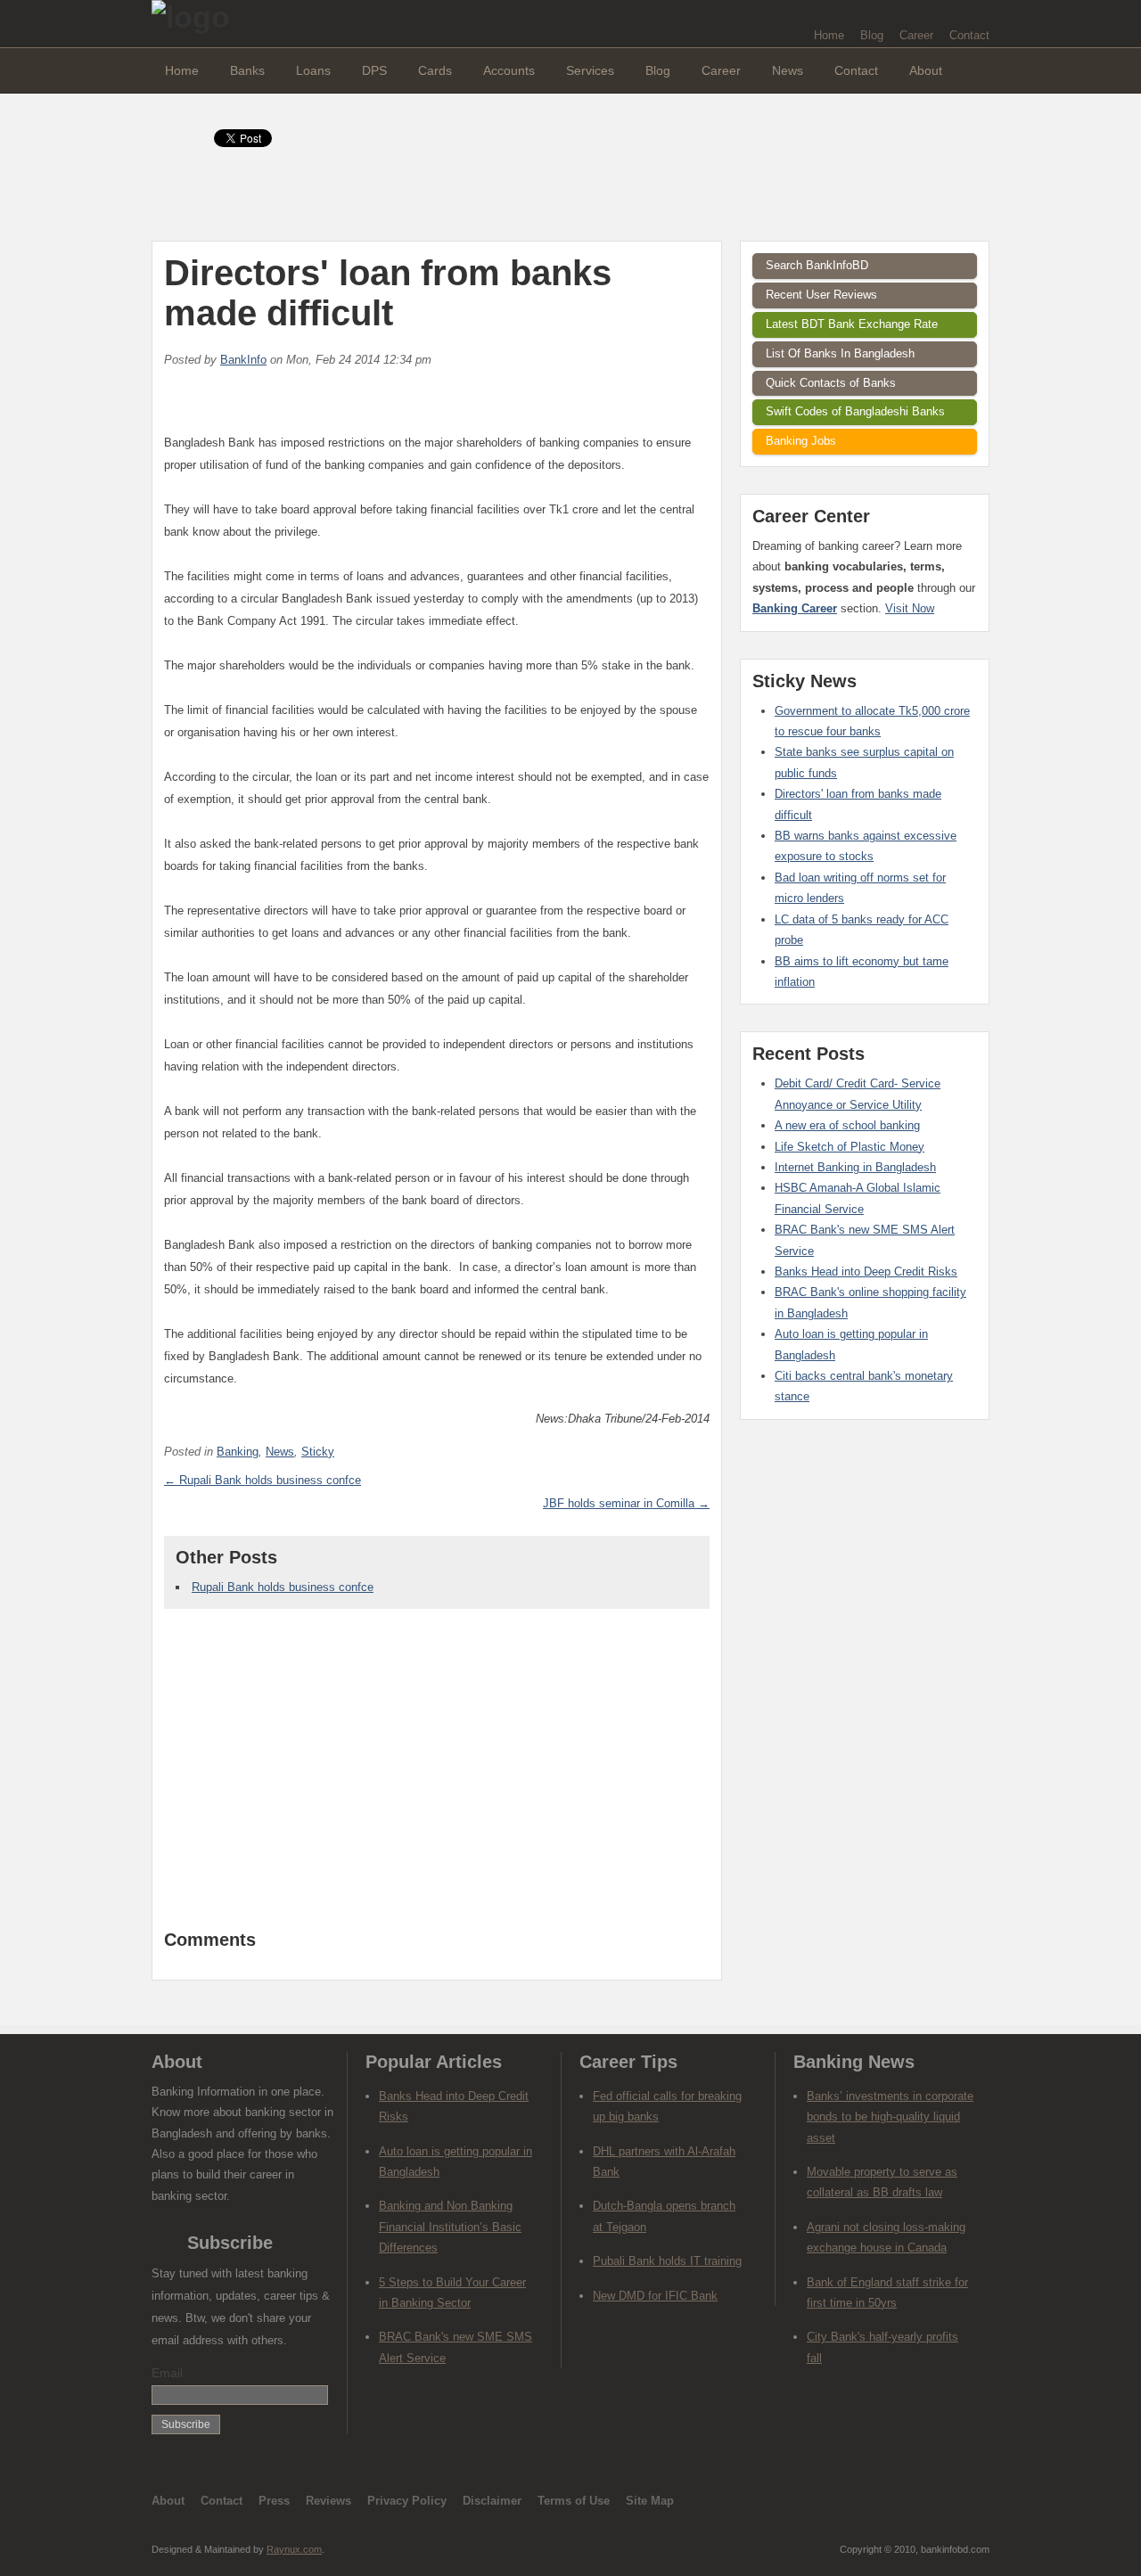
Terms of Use (574, 2501)
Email (167, 2373)
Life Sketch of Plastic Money (850, 1147)
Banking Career (795, 608)
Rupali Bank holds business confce (283, 1587)
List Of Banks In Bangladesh (840, 353)
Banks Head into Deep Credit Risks (866, 1272)
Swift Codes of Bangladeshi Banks (855, 411)
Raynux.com (294, 2549)
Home (829, 35)
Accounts (509, 70)
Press (274, 2501)
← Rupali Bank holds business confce (263, 1480)
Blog (872, 35)
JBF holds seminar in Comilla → (626, 1503)
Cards (435, 70)
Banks (247, 70)
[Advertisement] (437, 1778)
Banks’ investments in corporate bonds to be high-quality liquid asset (890, 2117)
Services (590, 70)
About (926, 70)
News (788, 70)
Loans (313, 70)
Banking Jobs (801, 441)
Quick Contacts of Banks (831, 383)
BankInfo (243, 360)
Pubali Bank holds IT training (667, 2261)
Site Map (650, 2501)
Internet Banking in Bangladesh (855, 1167)
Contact (969, 35)
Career (916, 35)
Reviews (328, 2501)
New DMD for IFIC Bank (655, 2296)
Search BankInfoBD (817, 265)
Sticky (318, 1452)
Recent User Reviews (821, 295)
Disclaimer (492, 2501)
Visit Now (910, 608)
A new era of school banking (847, 1125)
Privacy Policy (407, 2501)
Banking (238, 1452)
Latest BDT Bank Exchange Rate (852, 324)
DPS (374, 70)
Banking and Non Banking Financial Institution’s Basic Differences (450, 2227)
